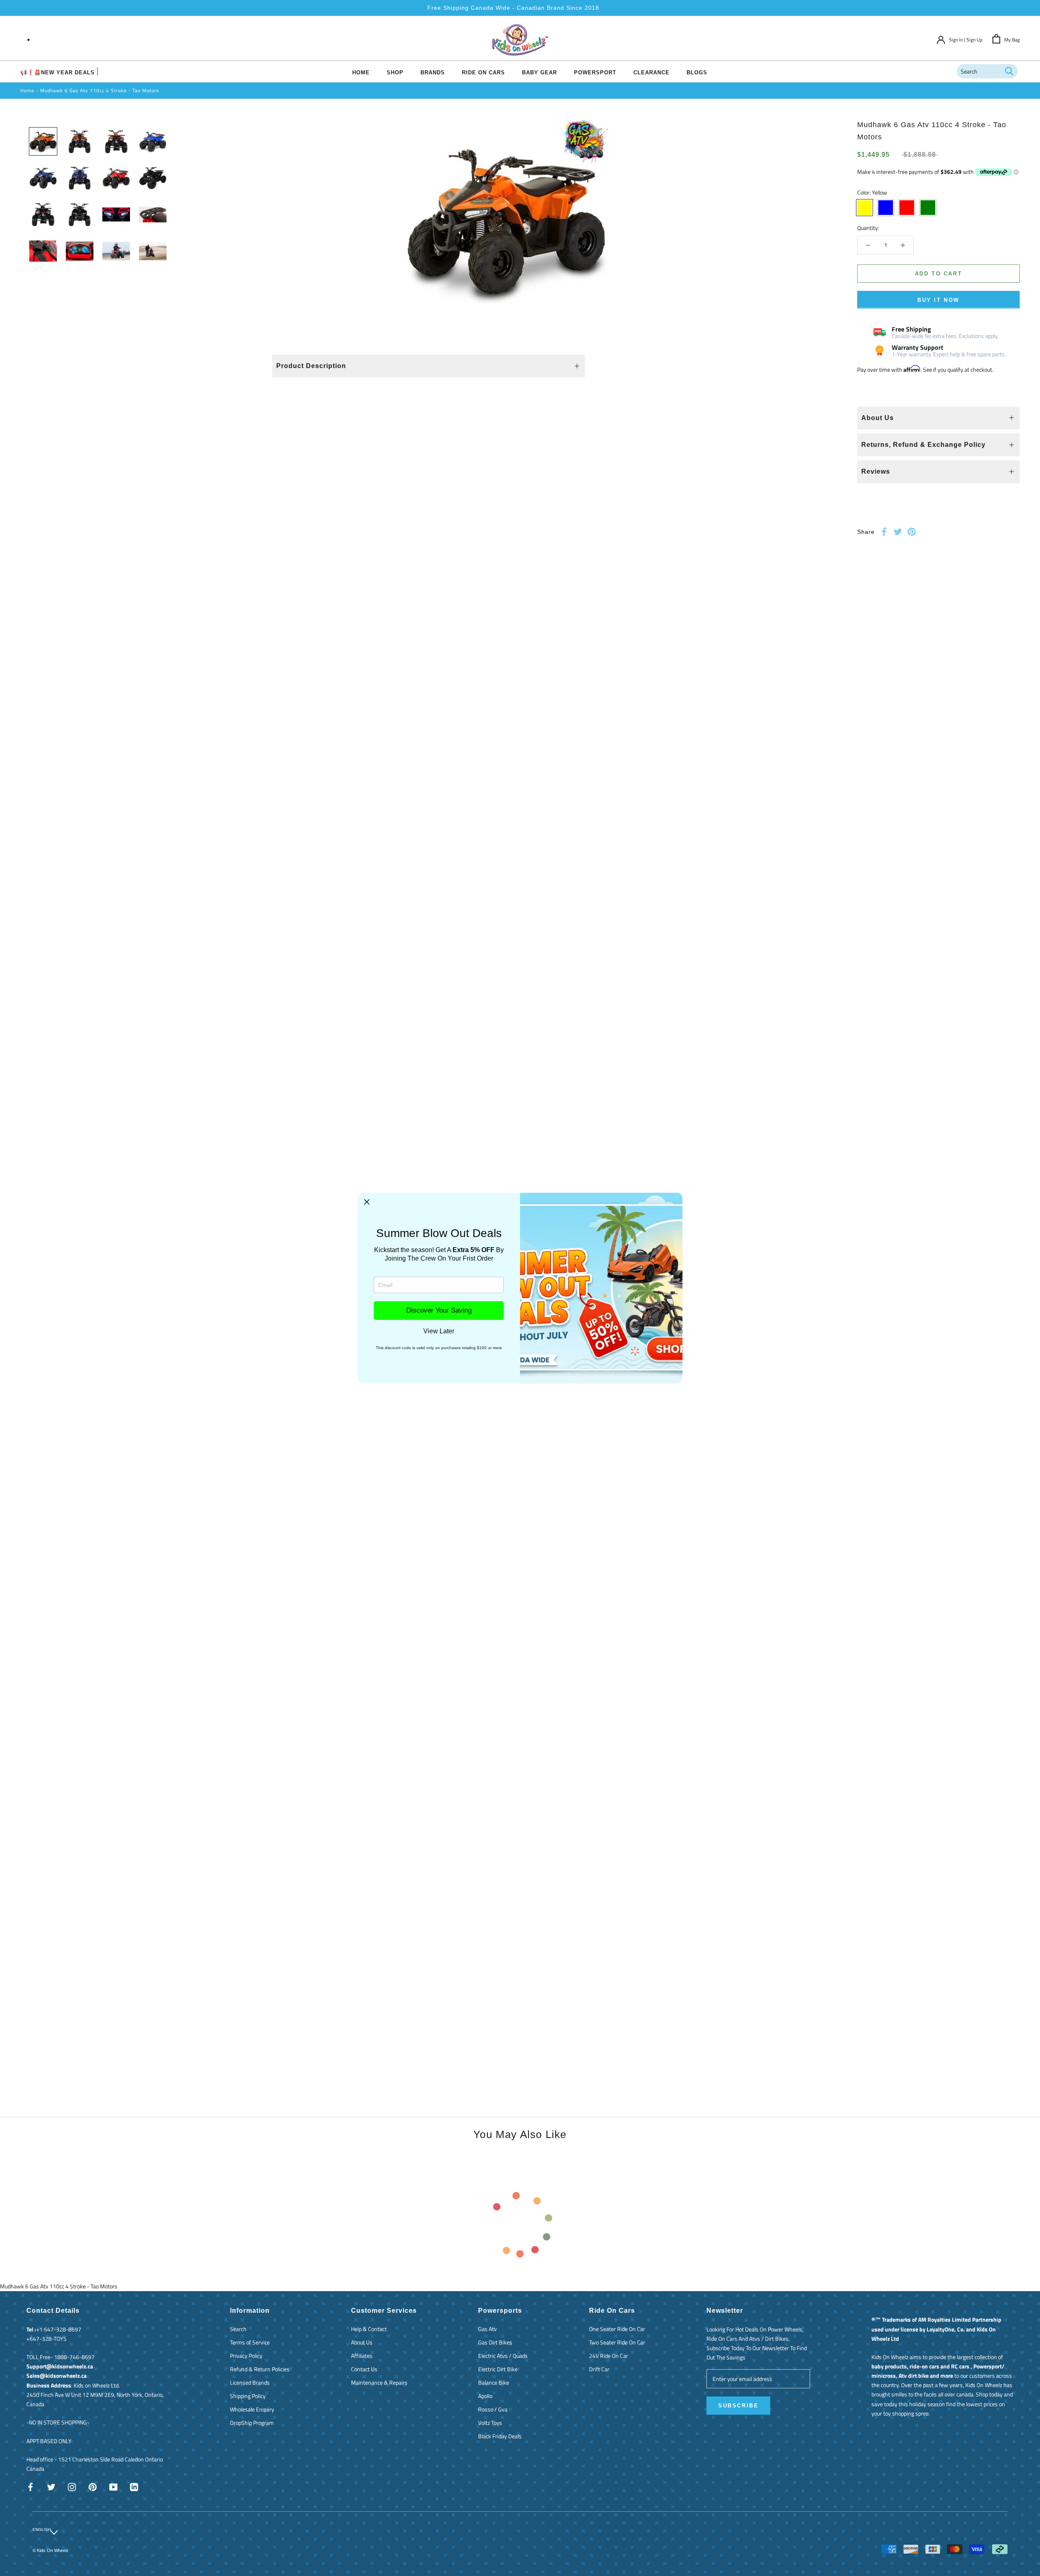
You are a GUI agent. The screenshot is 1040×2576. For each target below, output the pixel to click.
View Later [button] (439, 1331)
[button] (367, 1202)
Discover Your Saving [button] (439, 1310)
